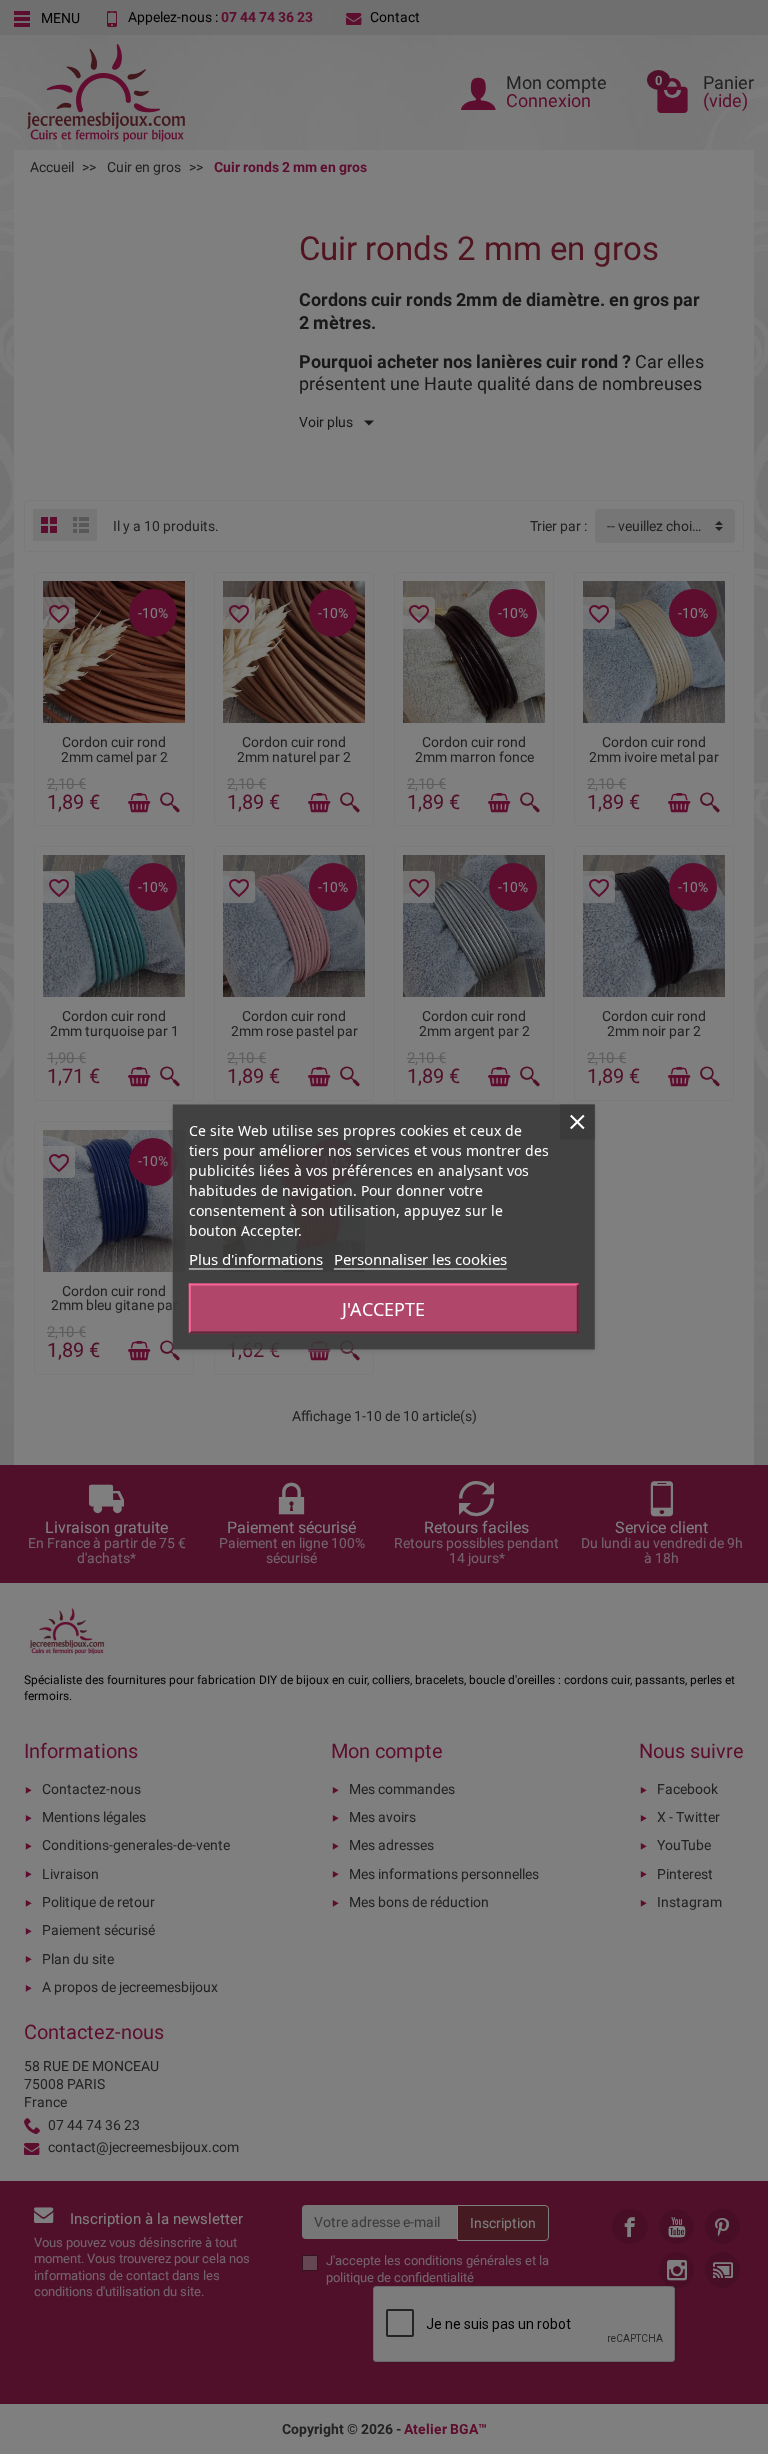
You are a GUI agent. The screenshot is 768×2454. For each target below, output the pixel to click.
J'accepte (383, 1309)
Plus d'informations (256, 1259)
